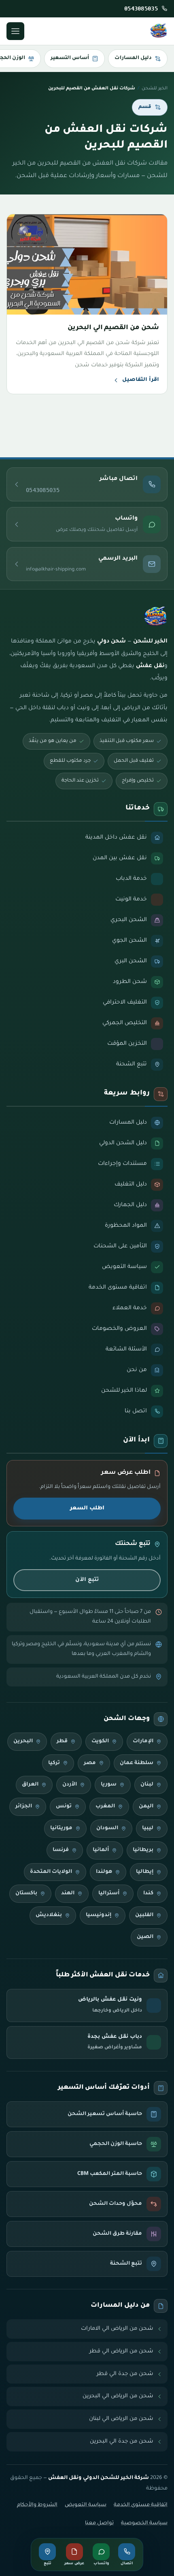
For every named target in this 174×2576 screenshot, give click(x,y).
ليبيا (148, 1828)
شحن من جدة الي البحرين (122, 2442)
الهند (68, 1893)
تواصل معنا (99, 2523)
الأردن (70, 1785)
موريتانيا (61, 1828)
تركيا (54, 1763)
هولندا (104, 1872)
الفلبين (144, 1915)
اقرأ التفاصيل (141, 380)
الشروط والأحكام (37, 2505)
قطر (62, 1741)
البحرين (23, 1741)
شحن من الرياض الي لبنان (121, 2419)
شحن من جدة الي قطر (125, 2374)
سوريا (109, 1785)
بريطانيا (143, 1850)
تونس (64, 1807)
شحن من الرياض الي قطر (121, 2351)
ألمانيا (101, 1850)
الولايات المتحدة (51, 1872)
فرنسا (61, 1850)
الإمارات (143, 1741)
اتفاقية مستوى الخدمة (141, 2505)
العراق (30, 1785)
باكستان (26, 1893)
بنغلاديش (49, 1915)
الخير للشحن (155, 89)
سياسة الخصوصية (144, 2523)
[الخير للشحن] (159, 31)
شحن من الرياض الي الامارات (117, 2329)
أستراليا (109, 1893)
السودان (107, 1828)
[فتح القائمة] (15, 31)
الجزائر (24, 1807)
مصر (90, 1763)
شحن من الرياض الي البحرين (118, 2396)
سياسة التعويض (86, 2505)
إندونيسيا (99, 1915)
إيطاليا (145, 1872)
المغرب (105, 1807)
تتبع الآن (87, 1580)
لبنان (147, 1785)
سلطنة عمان (137, 1763)
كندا (148, 1893)
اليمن (146, 1807)
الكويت (100, 1741)
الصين (145, 1937)
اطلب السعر (87, 1508)
